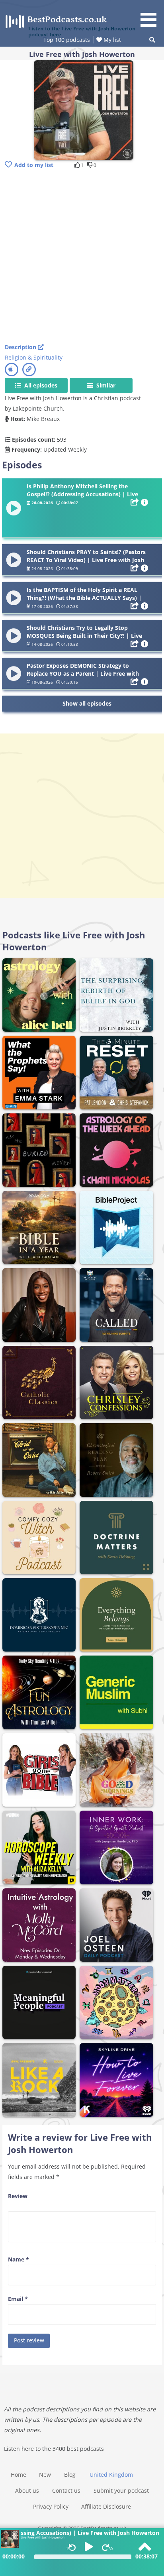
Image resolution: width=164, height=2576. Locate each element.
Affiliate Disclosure (106, 2506)
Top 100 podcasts (67, 40)
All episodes (40, 385)
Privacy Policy (51, 2506)
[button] (151, 15)
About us (27, 2490)
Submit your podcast (121, 2490)
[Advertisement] (82, 257)
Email (18, 2299)
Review (18, 2196)
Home (19, 2475)
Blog (70, 2475)
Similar (105, 385)
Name (19, 2259)
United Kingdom (111, 2475)
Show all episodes (87, 703)
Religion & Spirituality (34, 357)
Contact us (66, 2490)
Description (21, 347)
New (45, 2475)
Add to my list (34, 165)
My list (111, 40)
